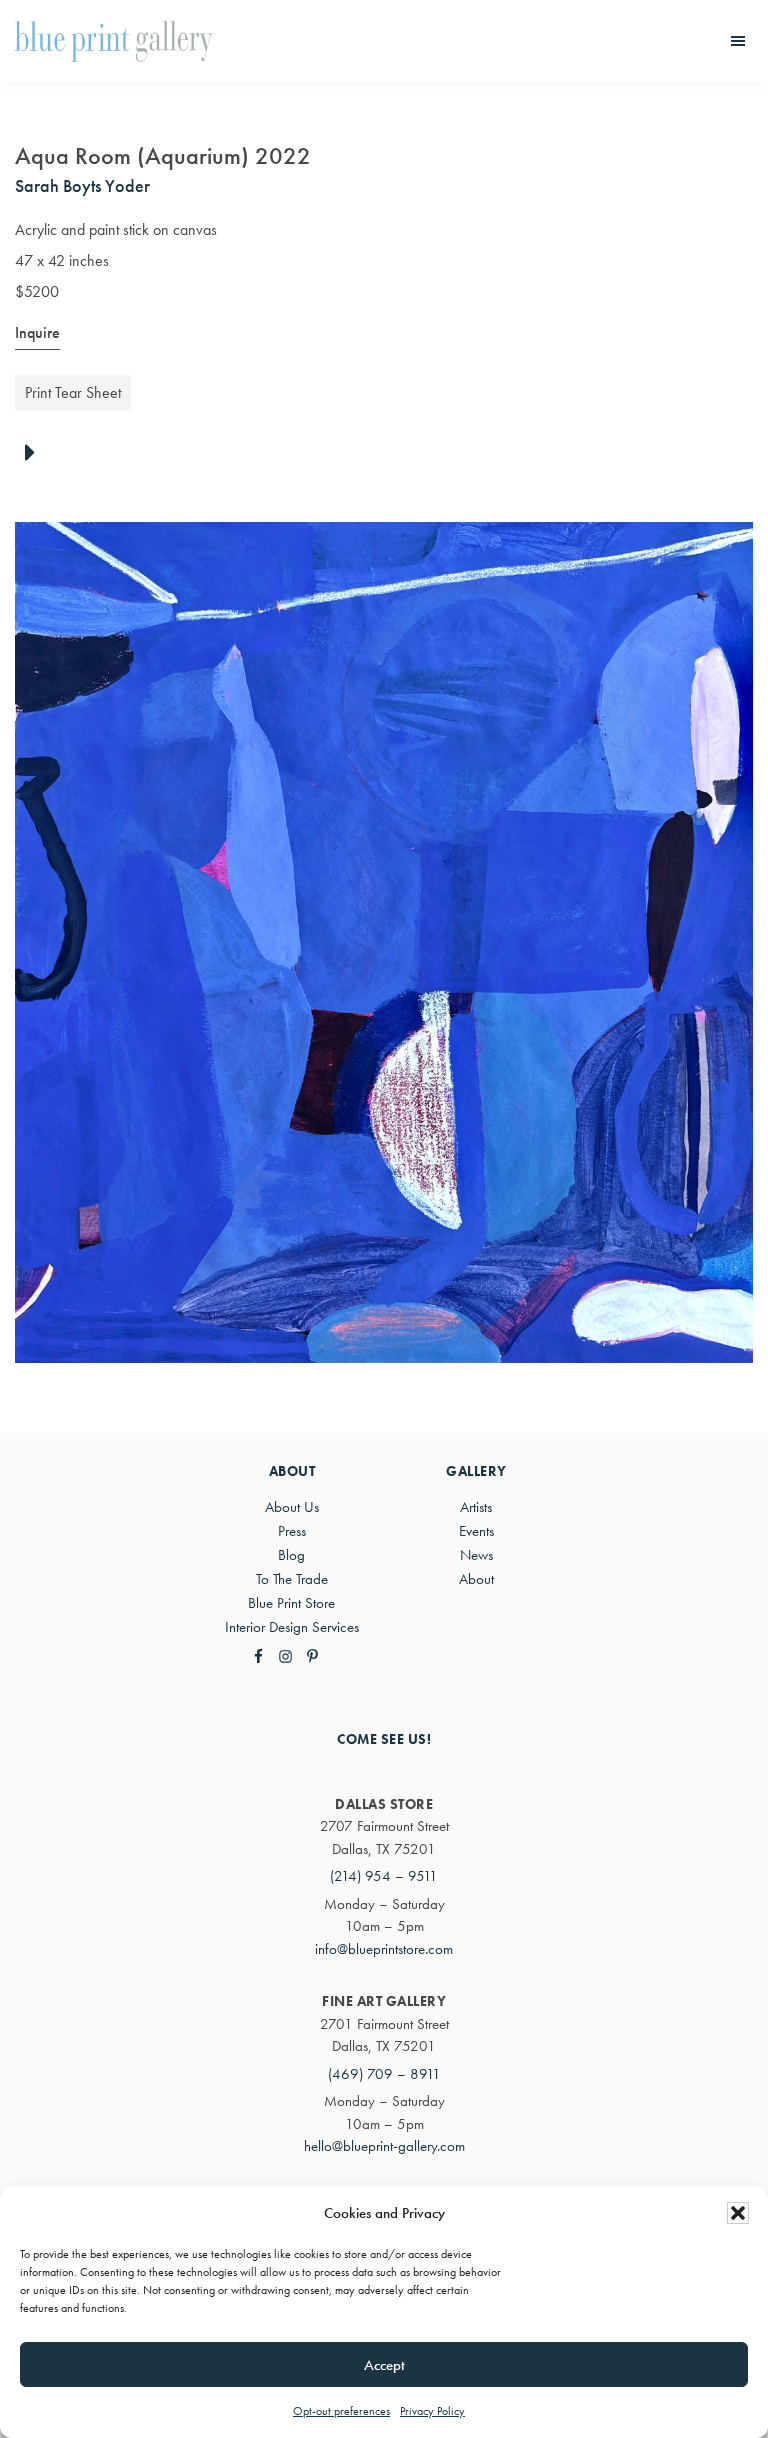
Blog (291, 1555)
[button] (738, 2213)
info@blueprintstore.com (384, 1949)
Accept (384, 2365)
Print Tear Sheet (73, 392)
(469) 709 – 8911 (384, 2074)
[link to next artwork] (35, 454)
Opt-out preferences (341, 2411)
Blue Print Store (291, 1603)
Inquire (37, 332)
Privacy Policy (432, 2411)
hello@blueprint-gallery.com (384, 2146)
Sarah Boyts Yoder (82, 185)
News (476, 1555)
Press (292, 1531)
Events (476, 1531)
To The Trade (292, 1579)
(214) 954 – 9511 (384, 1876)
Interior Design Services (292, 1627)
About (476, 1579)
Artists (476, 1507)
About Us (292, 1507)
